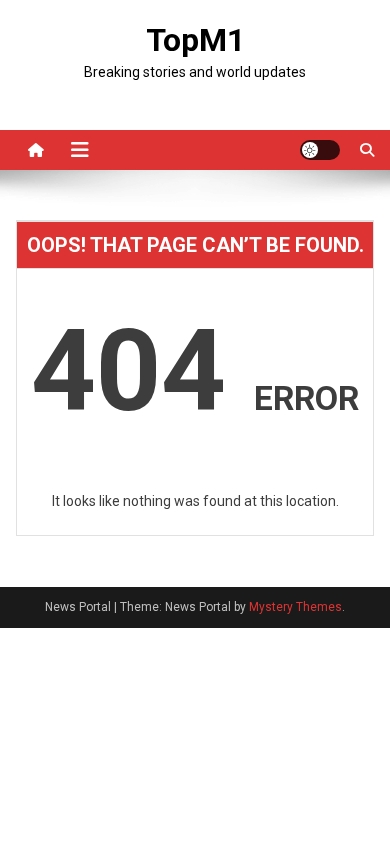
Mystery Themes (295, 607)
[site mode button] (320, 150)
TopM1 (195, 40)
